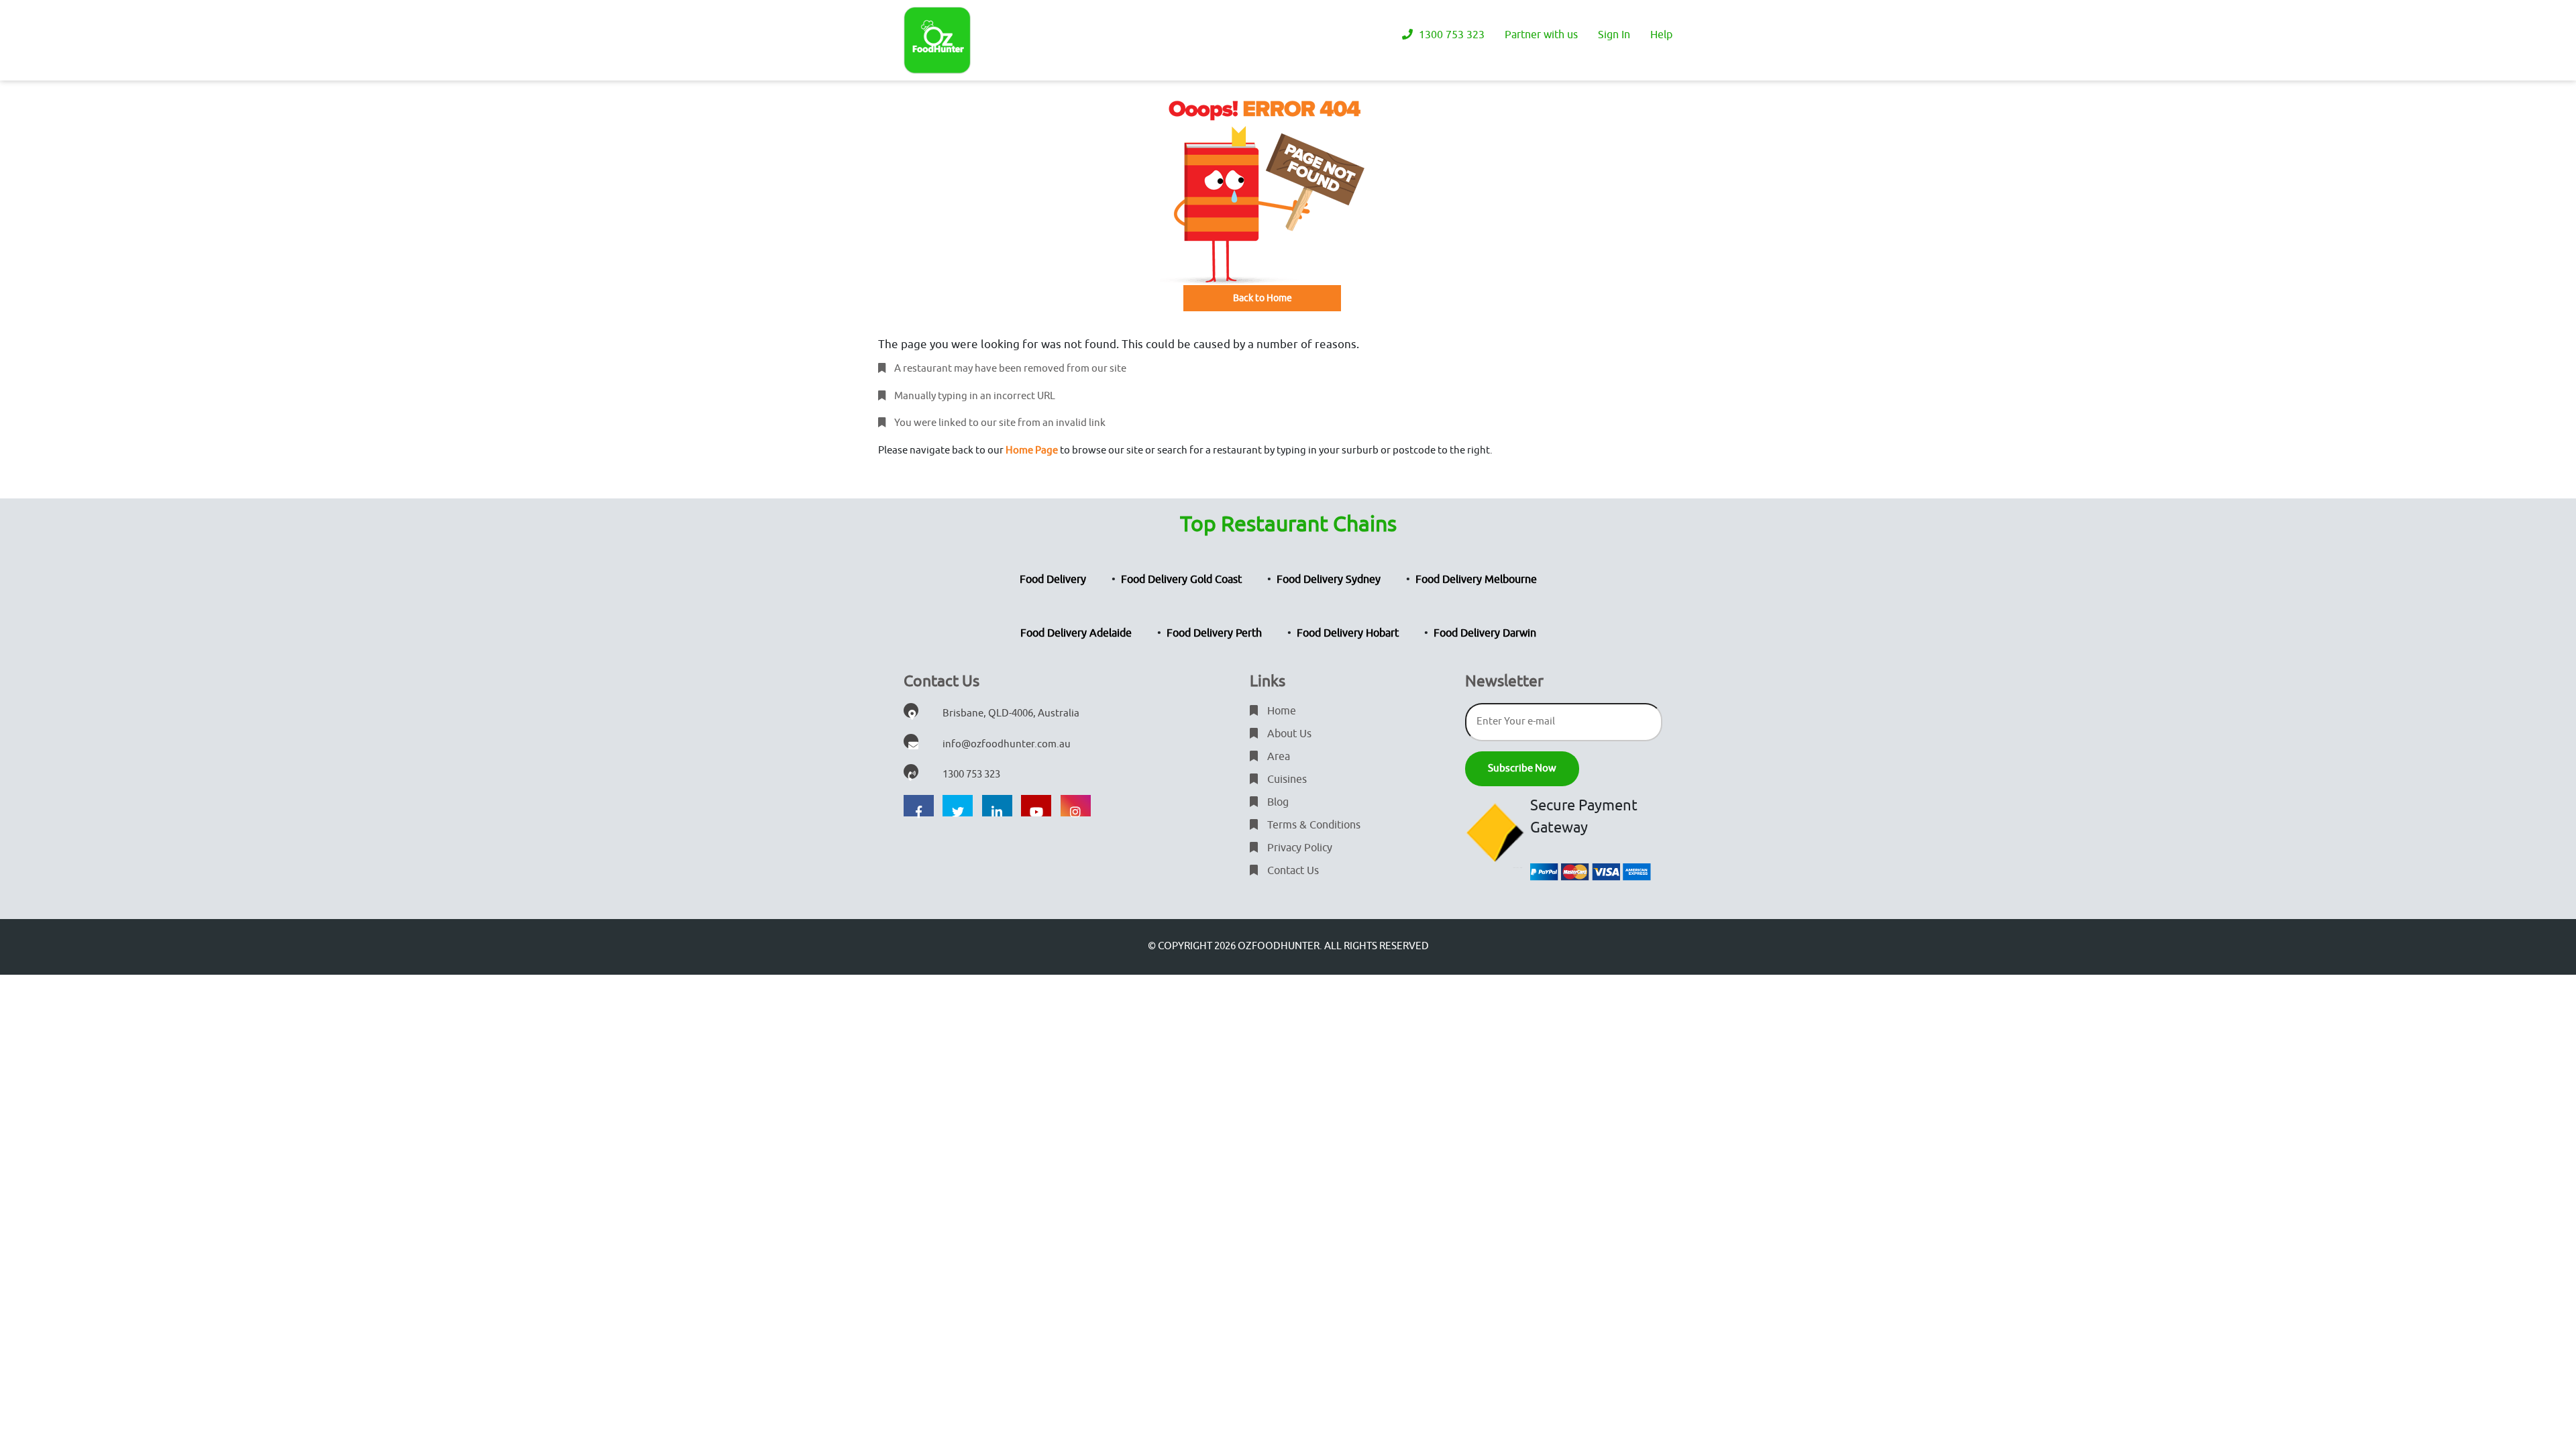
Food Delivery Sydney (1329, 580)
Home (1280, 711)
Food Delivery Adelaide (1076, 633)
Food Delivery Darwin (1485, 633)
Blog (1277, 802)
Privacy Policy (1298, 848)
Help (1661, 35)
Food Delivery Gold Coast (1181, 580)
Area (1277, 757)
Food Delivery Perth (1214, 633)
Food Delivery (1053, 580)
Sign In (1614, 35)
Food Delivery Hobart (1348, 633)
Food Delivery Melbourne (1476, 580)
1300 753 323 (1450, 35)
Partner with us (1541, 35)
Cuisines (1286, 780)
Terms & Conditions (1312, 825)
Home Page (1032, 450)
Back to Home (1263, 298)
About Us (1288, 734)
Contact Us (1292, 871)
